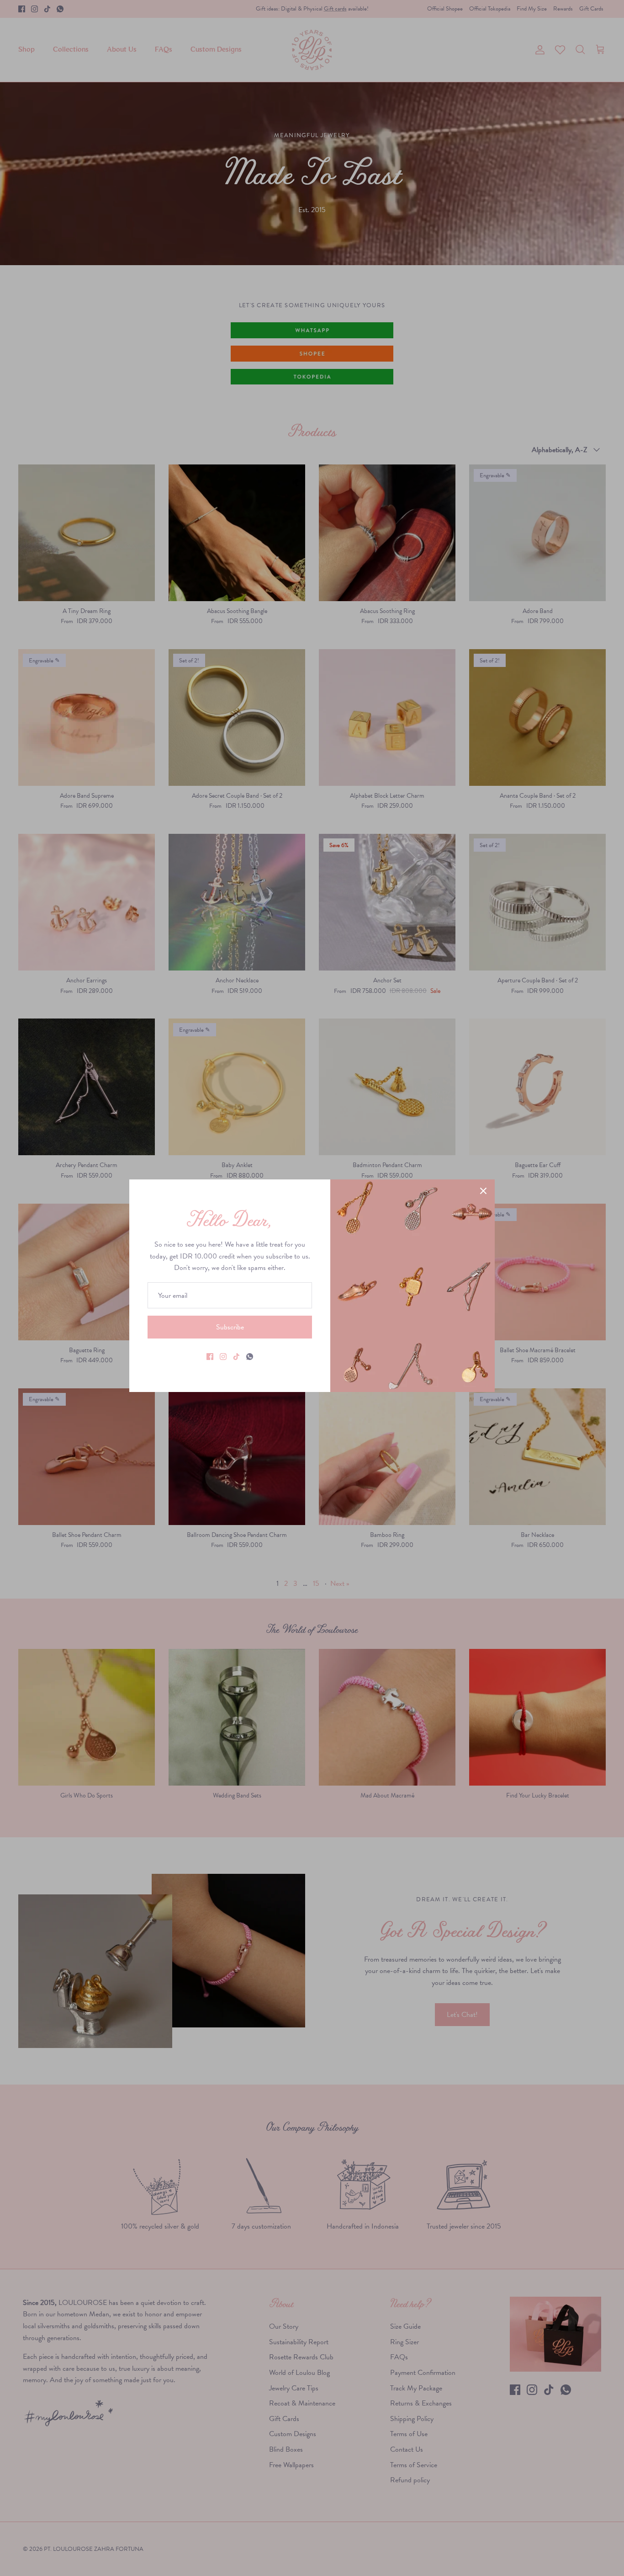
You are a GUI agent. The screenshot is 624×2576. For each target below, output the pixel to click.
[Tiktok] (236, 1357)
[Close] (483, 1191)
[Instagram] (223, 1357)
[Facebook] (210, 1357)
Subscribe (230, 1327)
